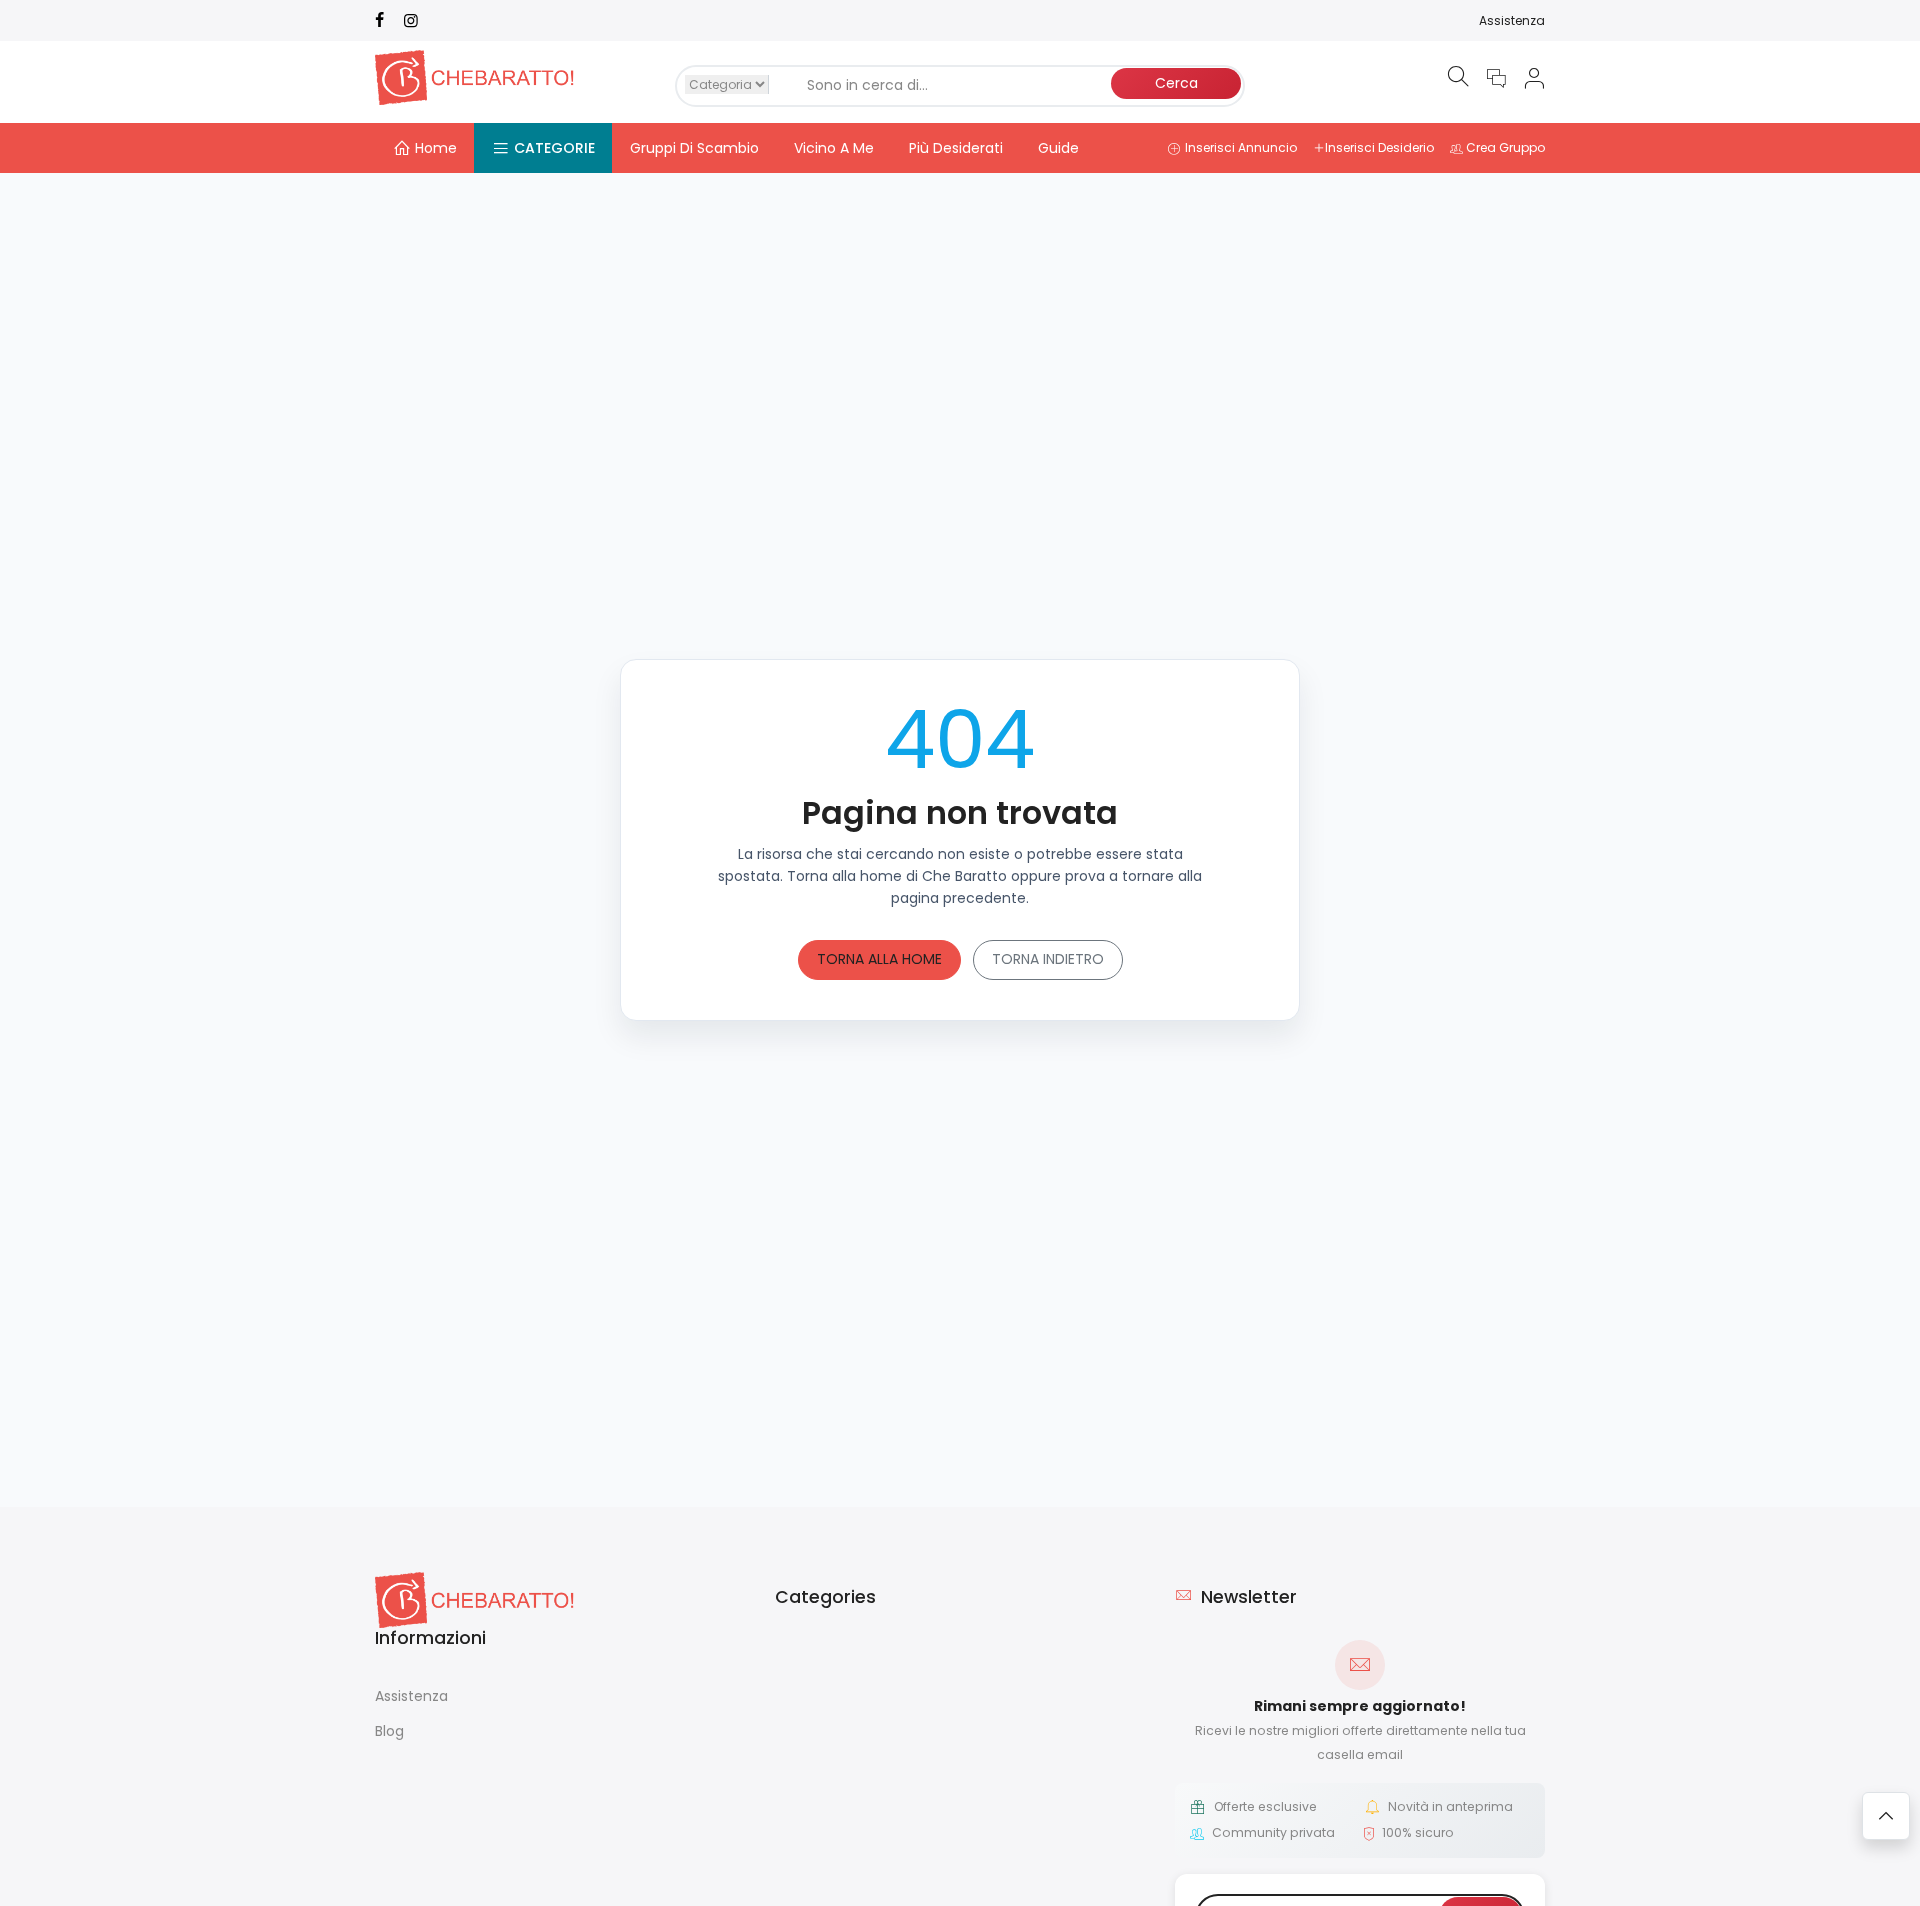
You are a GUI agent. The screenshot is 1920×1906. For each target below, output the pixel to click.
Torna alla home (879, 959)
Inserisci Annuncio (1241, 147)
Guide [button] (1058, 148)
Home (436, 148)
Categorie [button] (554, 148)
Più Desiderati (956, 148)
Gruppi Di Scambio (694, 148)
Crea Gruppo (1505, 147)
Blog (389, 1731)
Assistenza (1512, 20)
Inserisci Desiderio (1379, 147)
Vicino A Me (834, 148)
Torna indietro (1048, 959)
